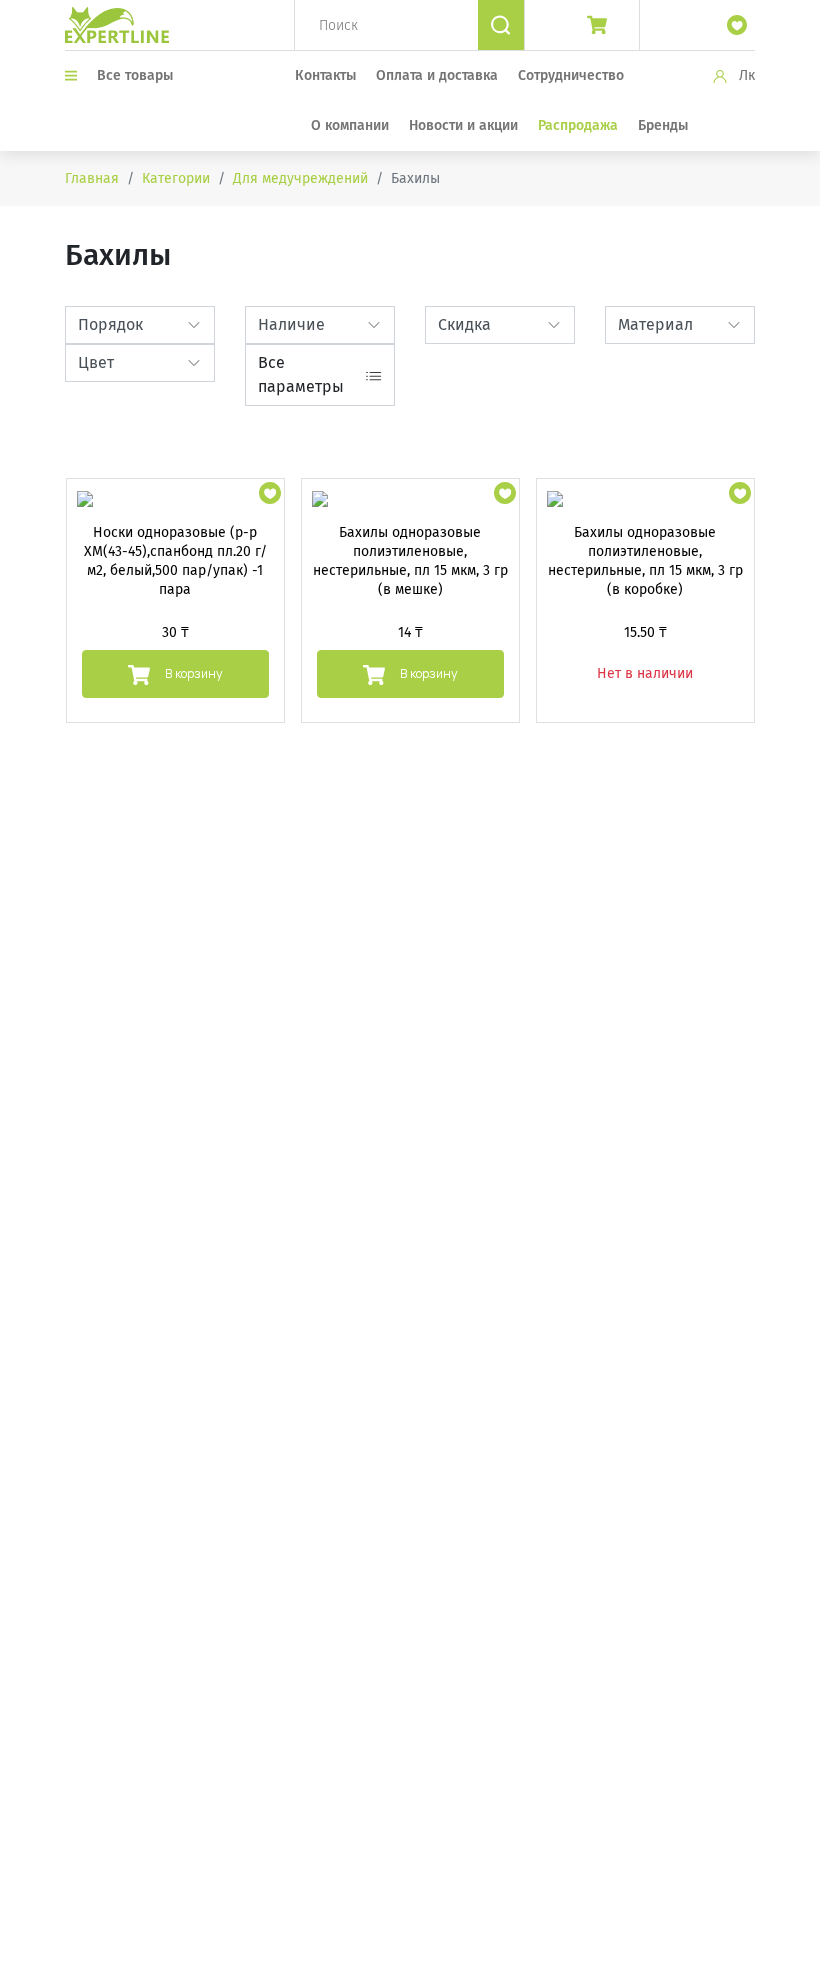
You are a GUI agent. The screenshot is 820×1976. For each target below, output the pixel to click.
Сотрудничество (571, 75)
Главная (92, 178)
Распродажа (578, 125)
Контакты (325, 75)
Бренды (663, 125)
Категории (176, 178)
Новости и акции (463, 125)
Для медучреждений (300, 178)
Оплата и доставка (437, 75)
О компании (350, 125)
